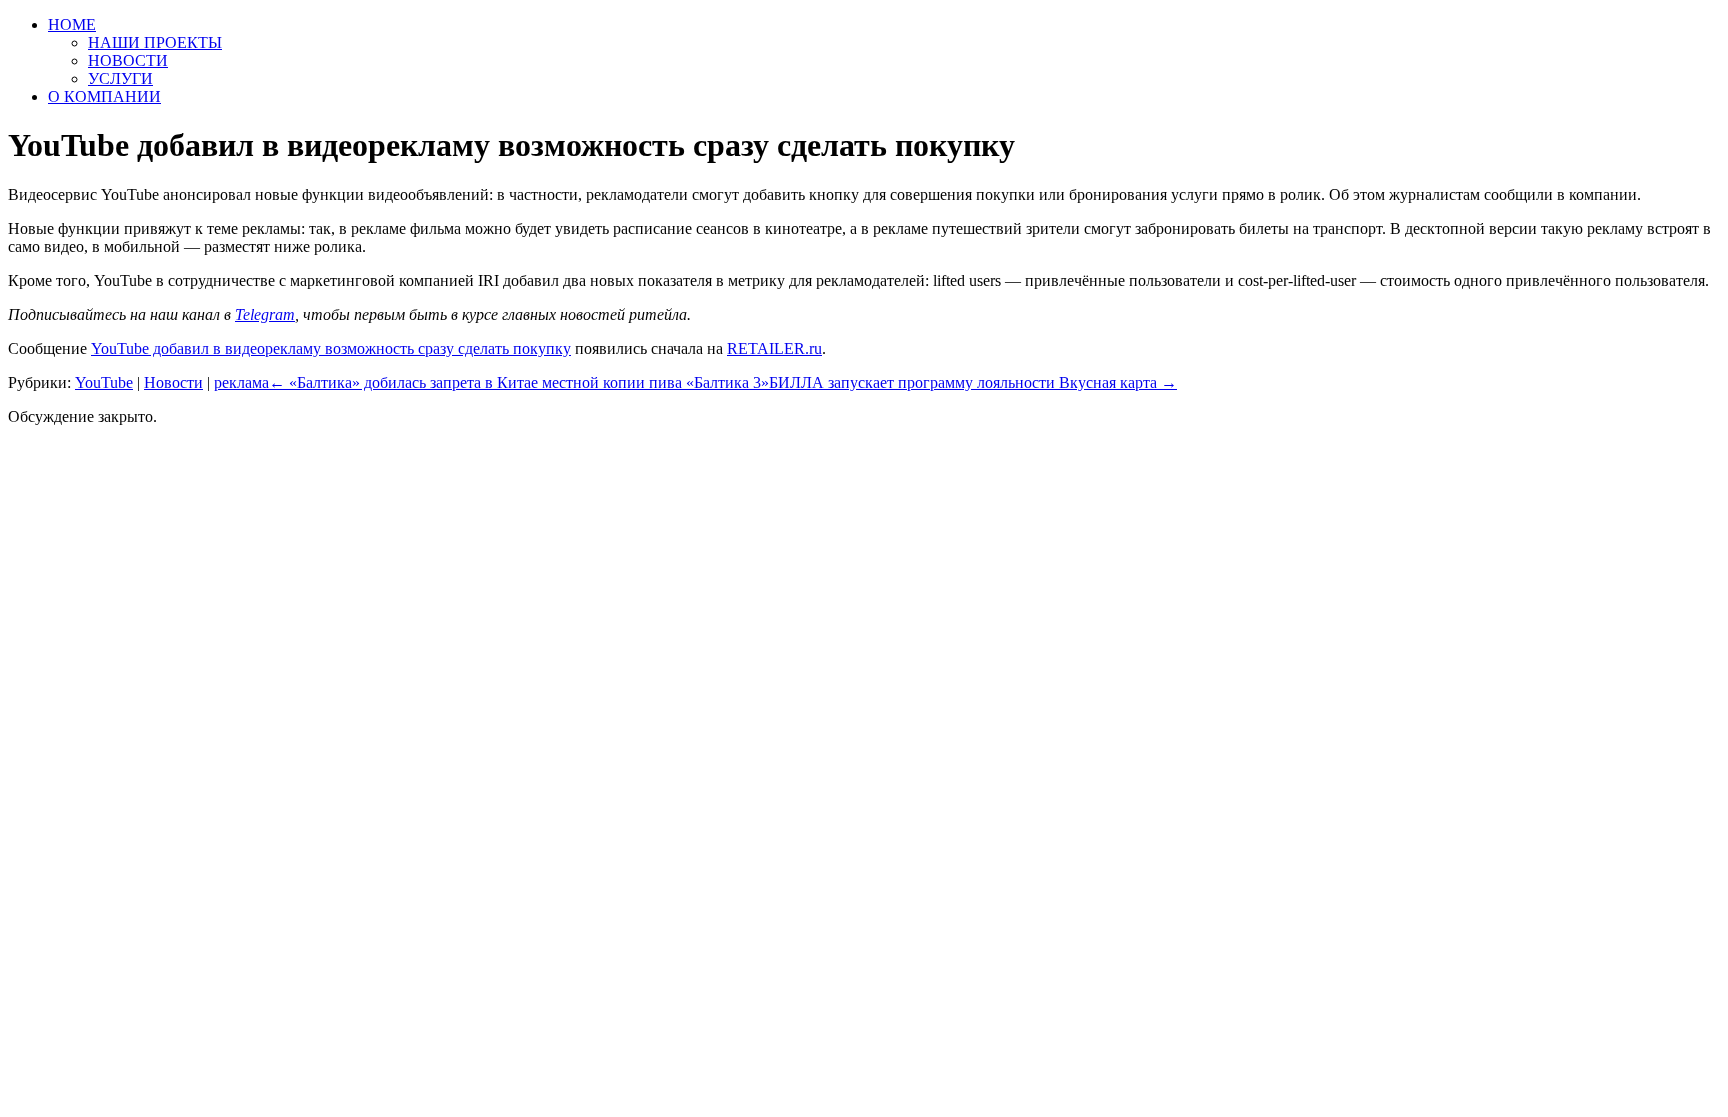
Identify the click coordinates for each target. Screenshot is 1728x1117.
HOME (72, 24)
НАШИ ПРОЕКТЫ (155, 42)
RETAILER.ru (774, 348)
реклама (241, 382)
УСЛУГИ (120, 78)
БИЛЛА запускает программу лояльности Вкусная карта (973, 382)
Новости (173, 382)
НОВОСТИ (128, 60)
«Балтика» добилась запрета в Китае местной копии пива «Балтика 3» (519, 382)
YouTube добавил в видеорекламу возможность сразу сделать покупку (331, 348)
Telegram (265, 314)
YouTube (104, 382)
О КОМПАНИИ (104, 96)
